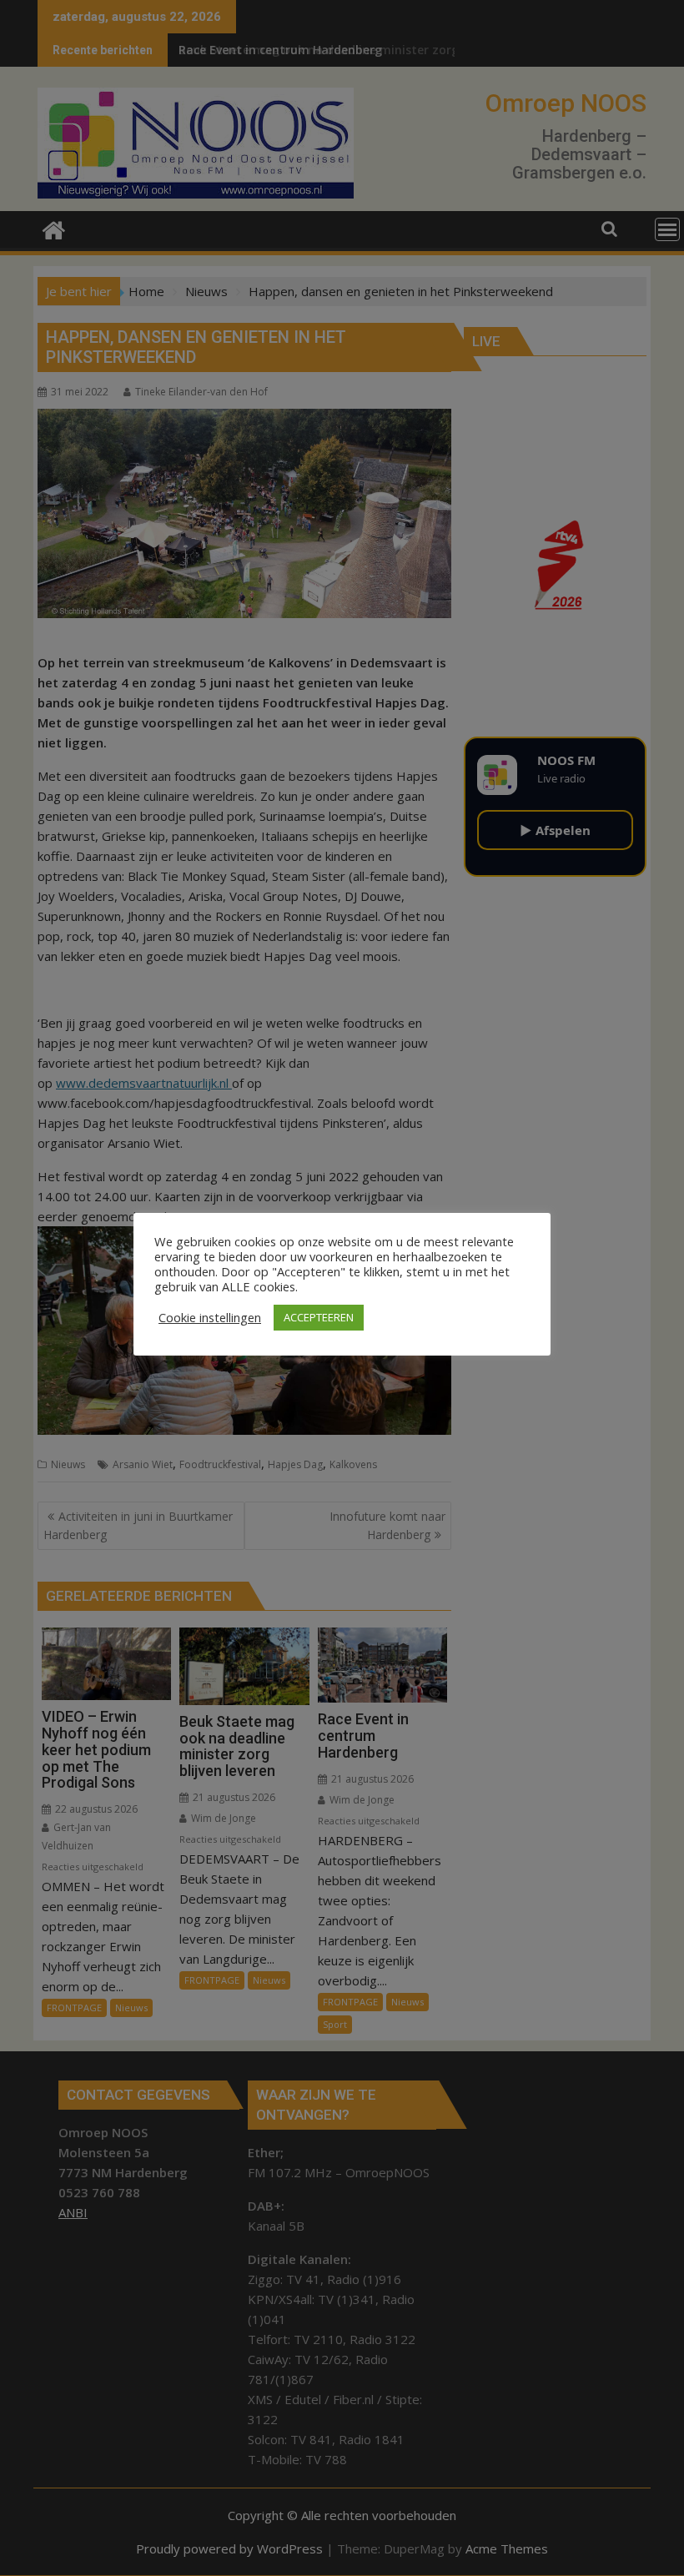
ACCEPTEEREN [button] (319, 1317)
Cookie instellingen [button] (210, 1317)
